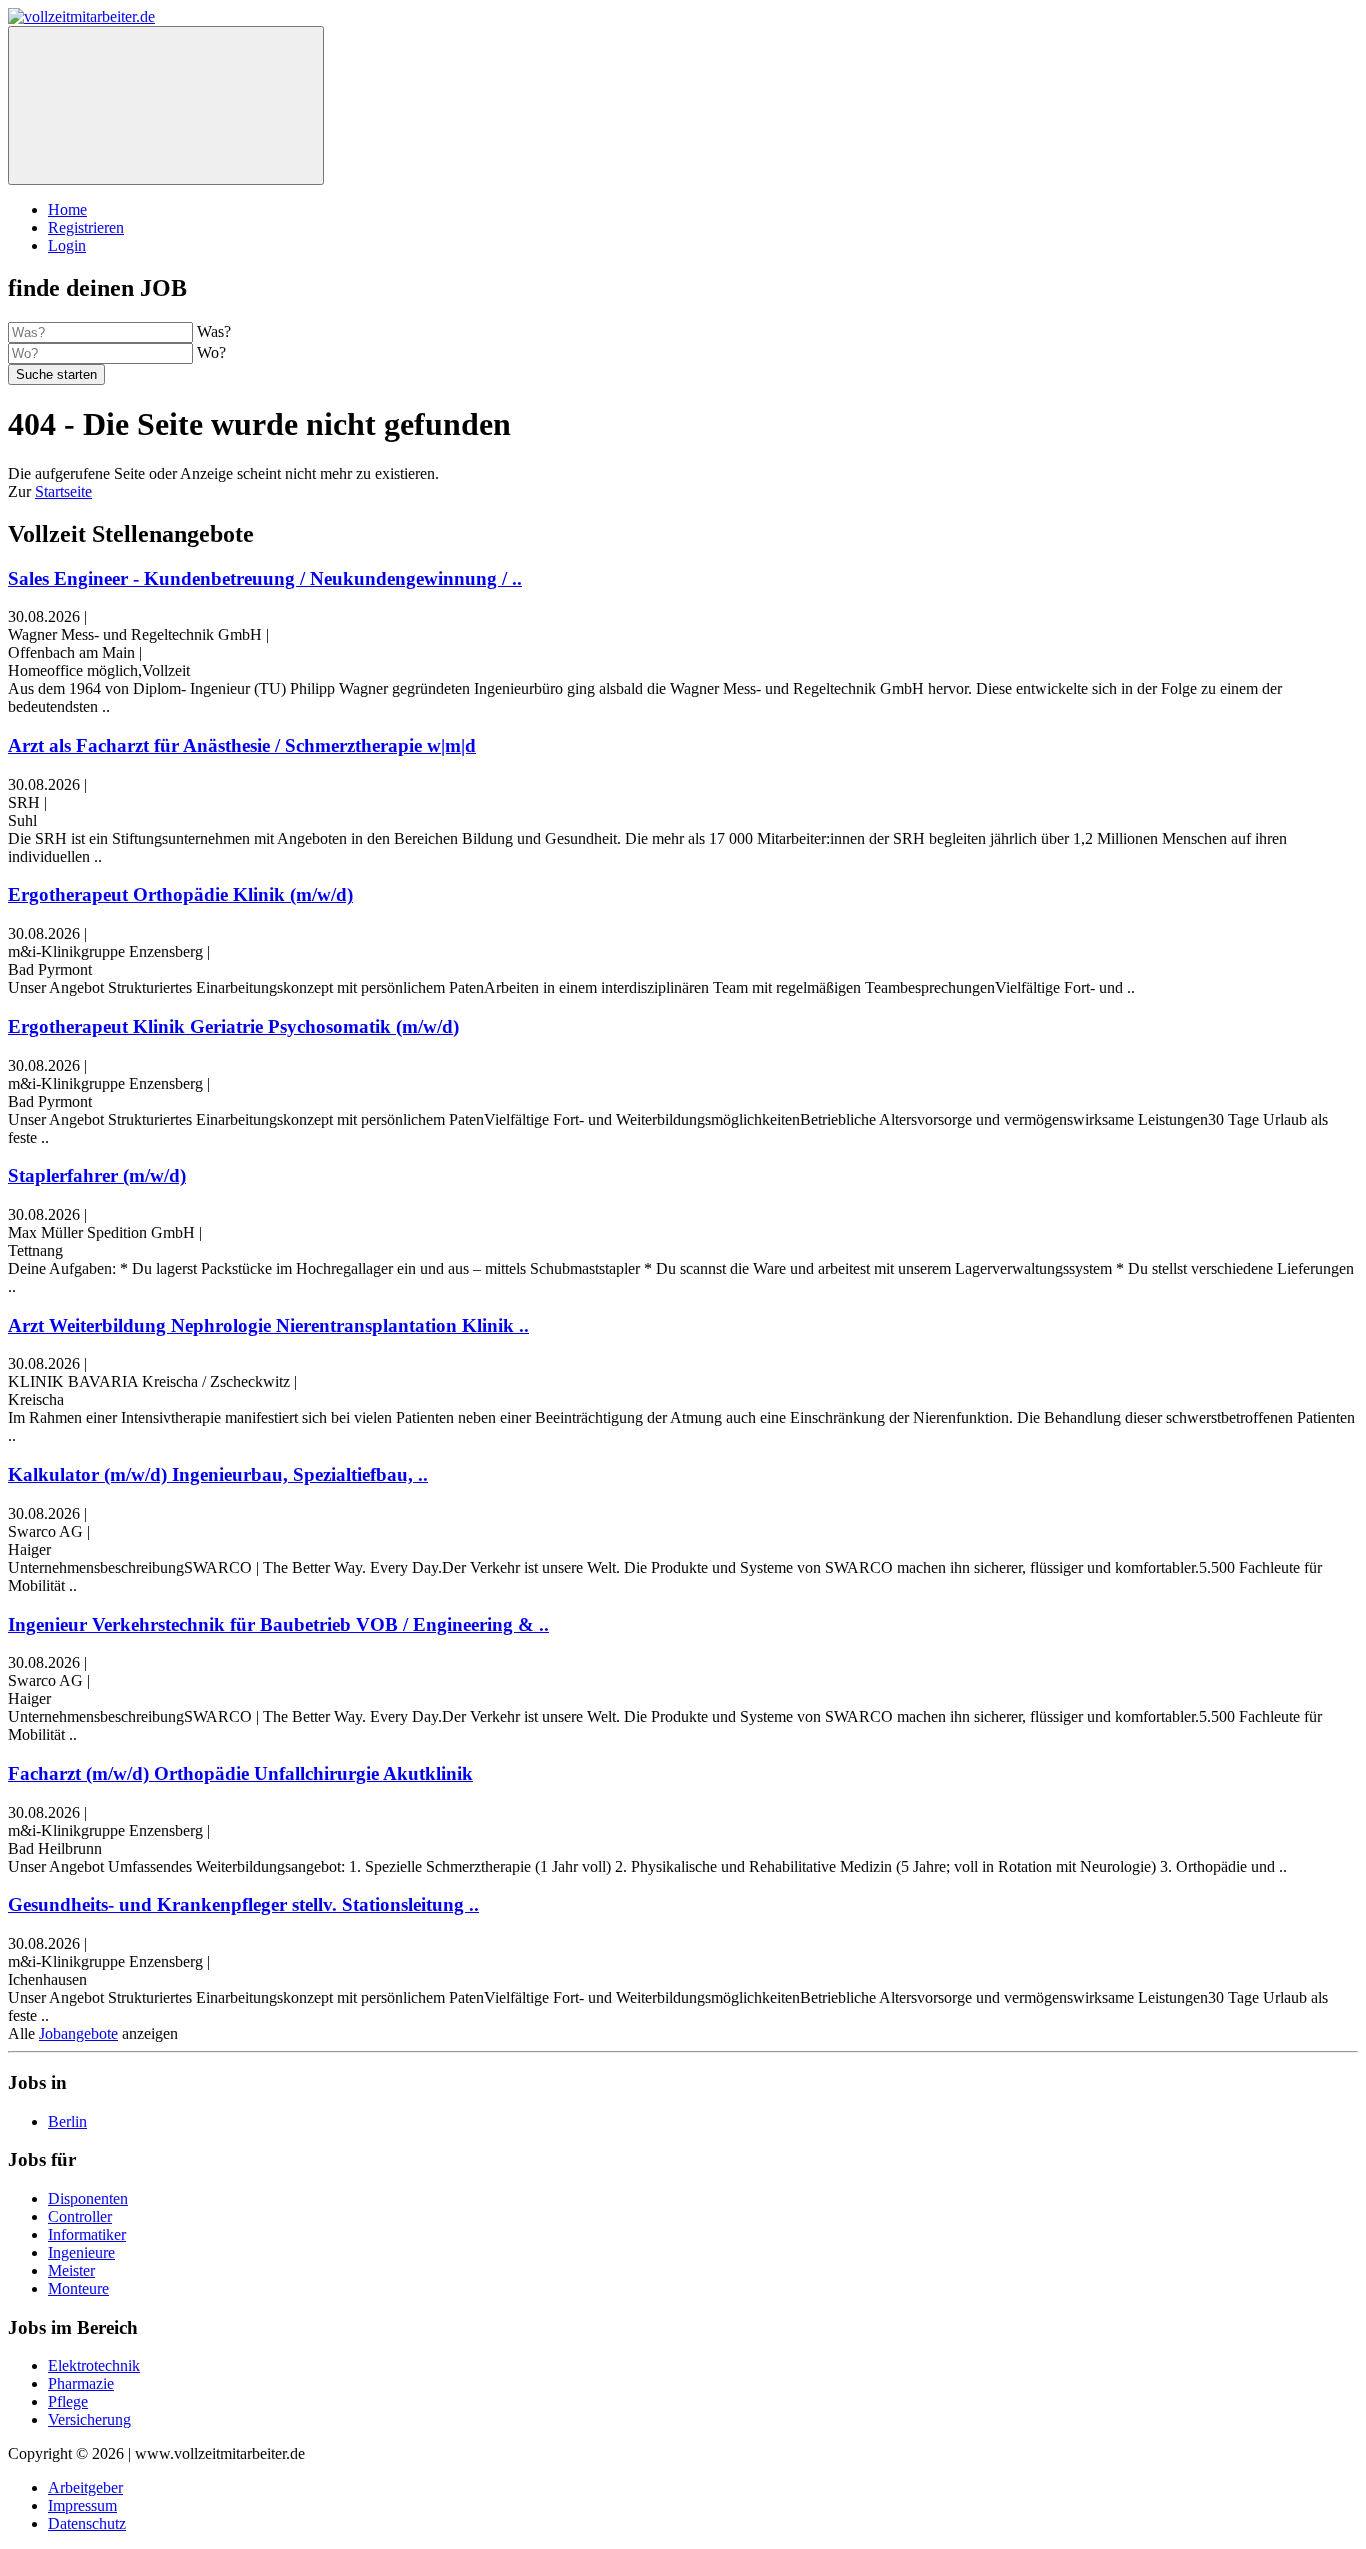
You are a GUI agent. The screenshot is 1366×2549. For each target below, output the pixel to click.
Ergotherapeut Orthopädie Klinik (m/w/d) (180, 894)
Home (67, 209)
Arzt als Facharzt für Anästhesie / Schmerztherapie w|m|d (242, 745)
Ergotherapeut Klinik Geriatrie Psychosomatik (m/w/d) (233, 1026)
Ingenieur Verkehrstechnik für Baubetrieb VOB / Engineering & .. (278, 1624)
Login (67, 245)
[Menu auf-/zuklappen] (166, 105)
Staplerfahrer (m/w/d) (97, 1175)
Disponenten (88, 2198)
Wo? (211, 352)
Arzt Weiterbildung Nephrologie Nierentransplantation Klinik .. (268, 1325)
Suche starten (56, 374)
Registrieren (86, 227)
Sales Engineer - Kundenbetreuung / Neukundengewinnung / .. (265, 578)
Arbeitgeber (85, 2487)
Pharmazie (81, 2383)
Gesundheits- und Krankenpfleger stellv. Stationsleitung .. (243, 1904)
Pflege (68, 2401)
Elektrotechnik (94, 2365)
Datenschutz (87, 2523)
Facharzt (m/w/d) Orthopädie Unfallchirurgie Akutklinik (240, 1773)
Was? (214, 331)
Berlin (67, 2121)
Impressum (82, 2505)
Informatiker (87, 2234)
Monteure (78, 2288)
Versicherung (89, 2419)
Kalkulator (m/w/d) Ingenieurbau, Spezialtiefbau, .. (218, 1474)
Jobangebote (78, 2033)
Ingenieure (81, 2252)
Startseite (63, 491)
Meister (71, 2270)
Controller (80, 2216)
